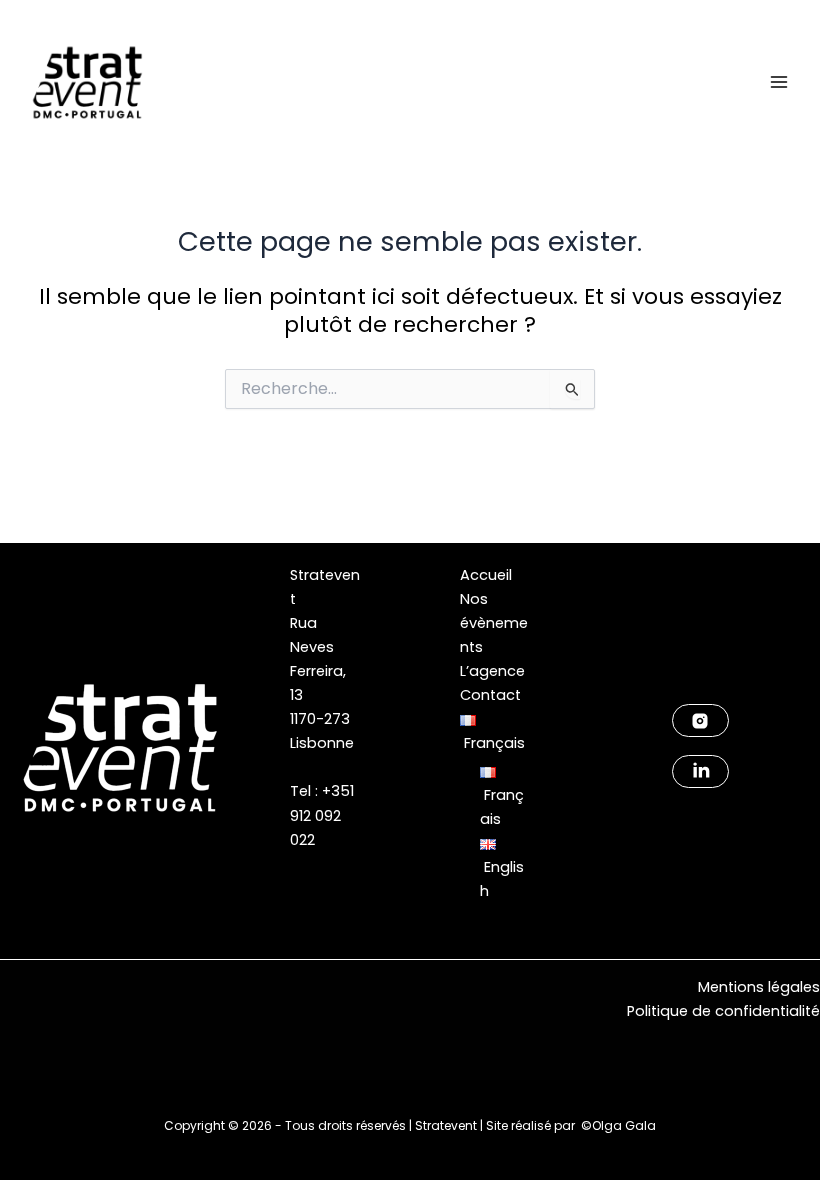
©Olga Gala (618, 1125)
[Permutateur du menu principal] (779, 82)
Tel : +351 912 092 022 (322, 815)
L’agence (492, 671)
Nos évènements (494, 623)
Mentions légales (759, 987)
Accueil (486, 575)
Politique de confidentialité (723, 1011)
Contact (490, 695)
